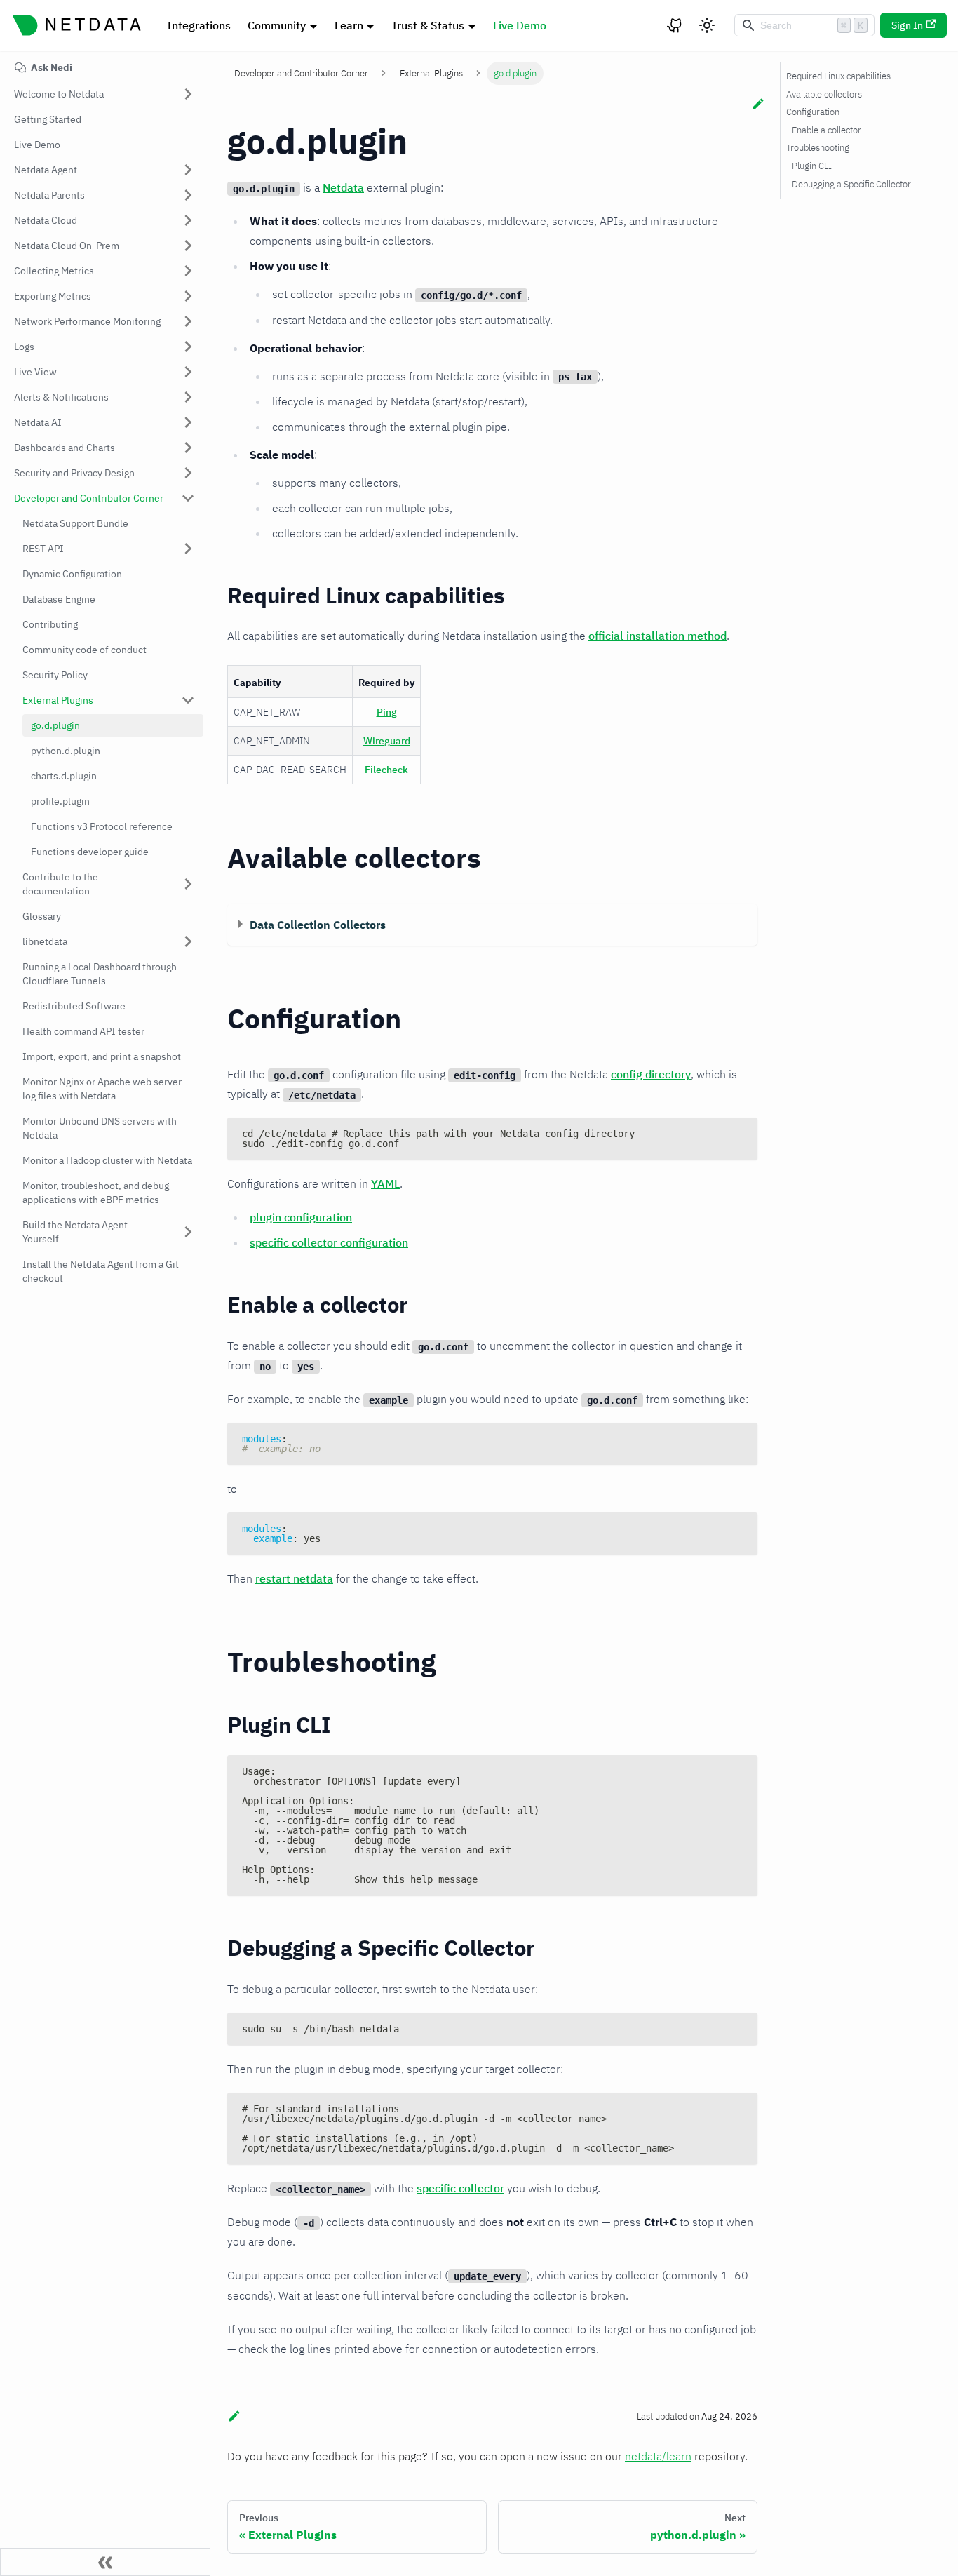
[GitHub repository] (675, 25)
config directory (651, 1074)
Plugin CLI (812, 166)
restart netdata (294, 1578)
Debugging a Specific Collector (851, 184)
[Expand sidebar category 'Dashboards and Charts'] (188, 448)
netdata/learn (658, 2456)
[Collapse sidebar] (105, 2562)
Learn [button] (349, 25)
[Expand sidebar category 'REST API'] (188, 549)
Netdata (343, 187)
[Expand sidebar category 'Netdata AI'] (188, 422)
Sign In (907, 25)
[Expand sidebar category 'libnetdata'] (188, 941)
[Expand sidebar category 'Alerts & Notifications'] (188, 397)
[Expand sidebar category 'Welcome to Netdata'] (188, 94)
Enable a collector (827, 130)
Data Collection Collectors (318, 925)
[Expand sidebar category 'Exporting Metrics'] (188, 296)
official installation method (657, 636)
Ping (387, 712)
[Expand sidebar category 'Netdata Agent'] (188, 170)
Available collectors (824, 94)
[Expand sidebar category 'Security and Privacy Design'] (188, 473)
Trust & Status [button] (428, 25)
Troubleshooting (818, 148)
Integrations (199, 25)
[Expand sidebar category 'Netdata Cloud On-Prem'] (188, 246)
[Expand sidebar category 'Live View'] (188, 372)
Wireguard (387, 741)
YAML (385, 1183)
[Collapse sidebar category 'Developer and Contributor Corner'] (188, 498)
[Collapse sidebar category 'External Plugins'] (188, 700)
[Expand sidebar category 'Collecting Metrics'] (188, 271)
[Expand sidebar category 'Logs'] (188, 347)
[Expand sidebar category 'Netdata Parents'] (188, 195)
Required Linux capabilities (838, 76)
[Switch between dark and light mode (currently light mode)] (707, 25)
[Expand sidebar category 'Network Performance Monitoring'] (188, 321)
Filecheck (386, 770)
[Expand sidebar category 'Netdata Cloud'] (188, 220)
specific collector (460, 2188)
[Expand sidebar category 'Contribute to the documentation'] (188, 884)
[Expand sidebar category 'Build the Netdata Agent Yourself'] (188, 1232)
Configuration (813, 112)
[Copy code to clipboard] (740, 1135)
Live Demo (520, 25)
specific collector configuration (329, 1242)
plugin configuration (301, 1217)
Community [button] (277, 25)
